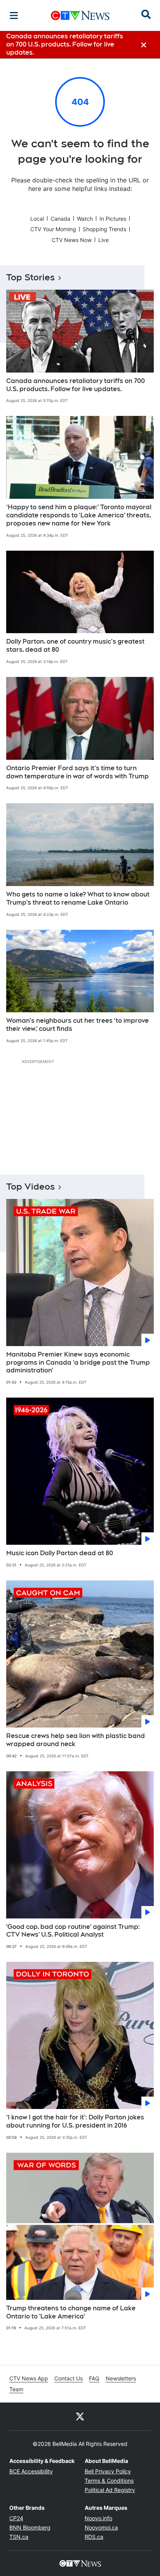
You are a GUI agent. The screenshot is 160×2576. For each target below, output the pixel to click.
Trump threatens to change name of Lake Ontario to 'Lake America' (71, 2312)
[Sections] (14, 15)
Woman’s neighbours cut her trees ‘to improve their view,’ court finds (77, 1025)
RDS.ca (94, 2537)
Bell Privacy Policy (108, 2471)
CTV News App (29, 2378)
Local (37, 219)
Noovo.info (98, 2518)
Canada (60, 219)
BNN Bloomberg (30, 2527)
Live (103, 240)
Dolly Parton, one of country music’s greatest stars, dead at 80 (75, 646)
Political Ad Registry (110, 2490)
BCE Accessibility (31, 2471)
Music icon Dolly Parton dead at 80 (60, 1553)
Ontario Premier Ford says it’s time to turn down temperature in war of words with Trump (77, 772)
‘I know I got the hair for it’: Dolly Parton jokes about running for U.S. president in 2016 (75, 2121)
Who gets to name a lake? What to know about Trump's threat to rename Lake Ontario (78, 898)
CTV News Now (72, 240)
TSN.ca (19, 2537)
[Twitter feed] (80, 2416)
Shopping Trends (104, 229)
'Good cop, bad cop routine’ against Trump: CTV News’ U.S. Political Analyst (73, 1931)
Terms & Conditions (109, 2481)
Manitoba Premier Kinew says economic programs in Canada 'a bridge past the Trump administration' (78, 1363)
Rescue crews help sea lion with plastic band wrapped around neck (76, 1740)
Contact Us (69, 2378)
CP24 (16, 2518)
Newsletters (121, 2378)
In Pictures (113, 219)
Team (16, 2389)
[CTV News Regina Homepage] (80, 15)
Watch (85, 219)
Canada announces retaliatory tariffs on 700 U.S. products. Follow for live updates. (76, 385)
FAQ (94, 2378)
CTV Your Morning (53, 229)
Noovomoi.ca (101, 2527)
